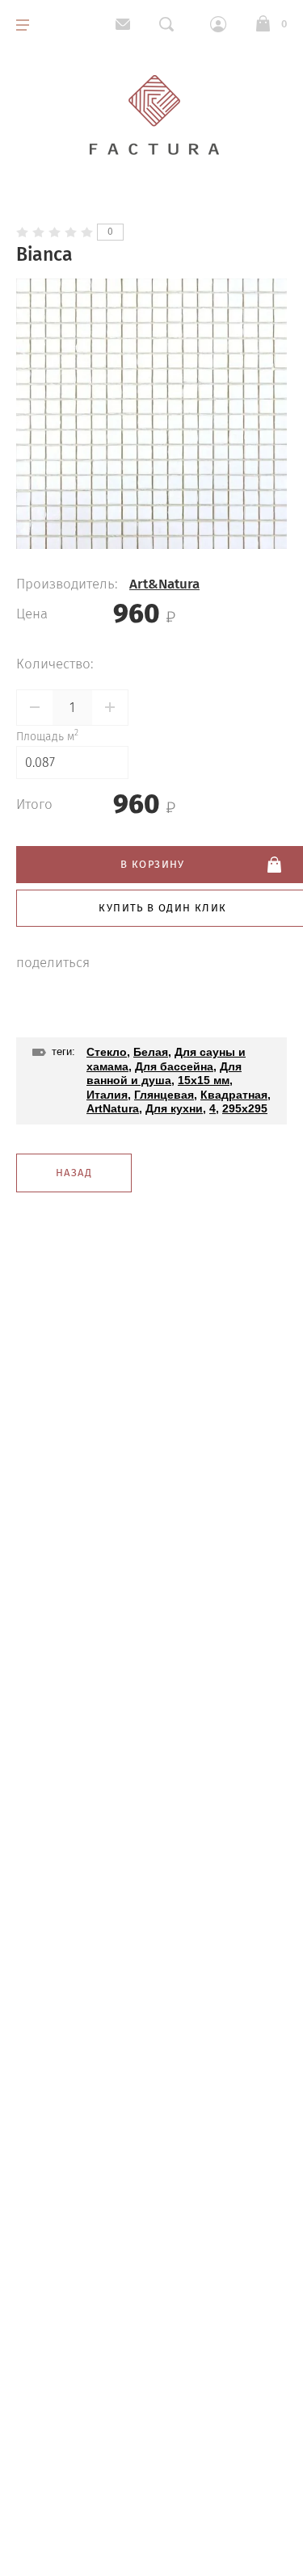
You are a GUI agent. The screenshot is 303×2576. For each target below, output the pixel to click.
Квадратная (234, 1095)
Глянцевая (164, 1095)
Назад (74, 1173)
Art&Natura (164, 584)
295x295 (245, 1108)
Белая (151, 1052)
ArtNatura (113, 1108)
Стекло (107, 1052)
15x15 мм (204, 1080)
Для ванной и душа (164, 1074)
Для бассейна (174, 1066)
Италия (107, 1095)
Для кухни (174, 1108)
